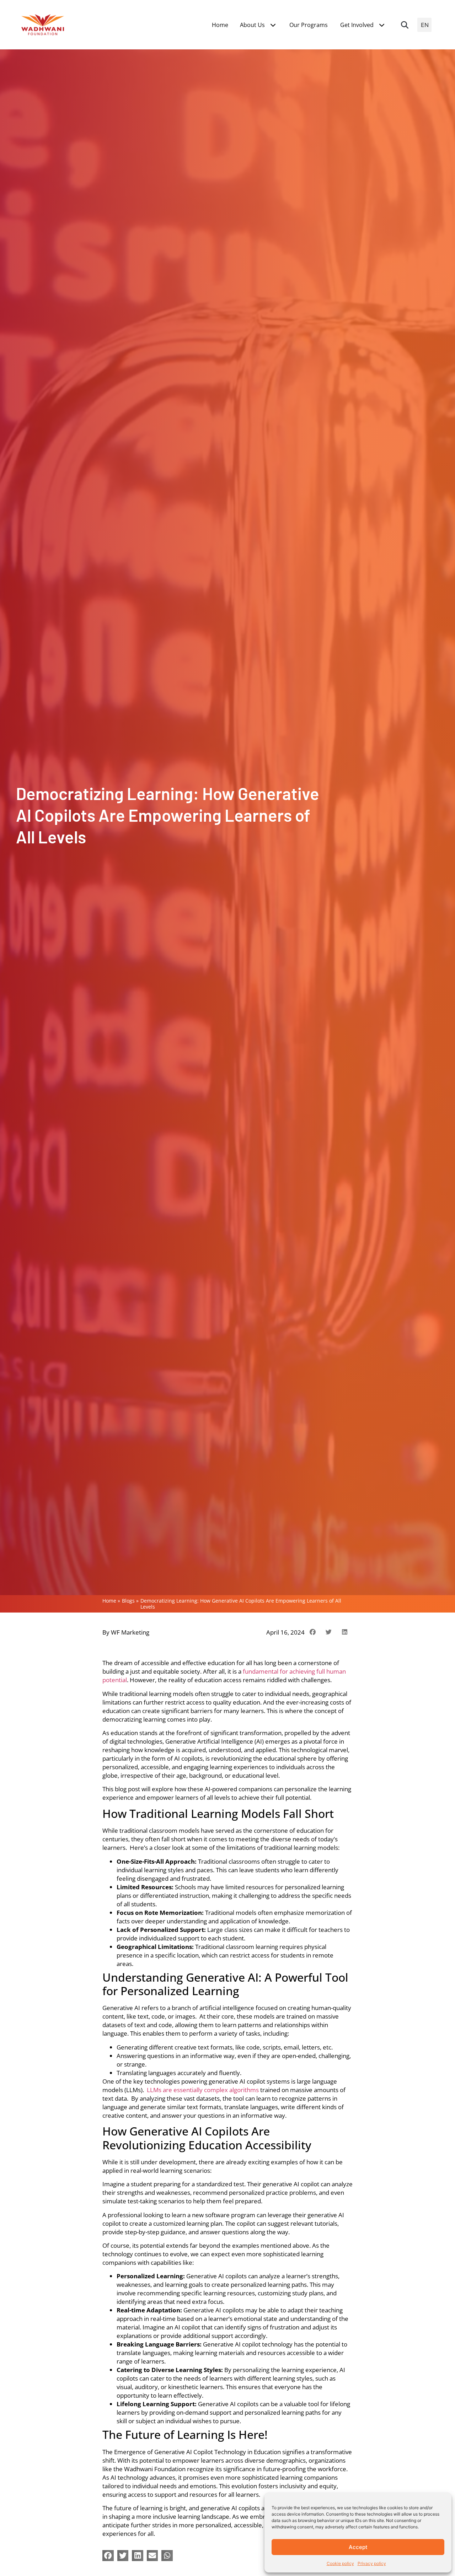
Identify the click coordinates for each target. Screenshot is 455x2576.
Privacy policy (372, 2563)
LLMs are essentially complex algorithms (203, 2090)
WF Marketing (130, 1632)
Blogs (128, 1601)
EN (425, 25)
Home (109, 1601)
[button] (405, 25)
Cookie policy (340, 2563)
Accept (358, 2547)
